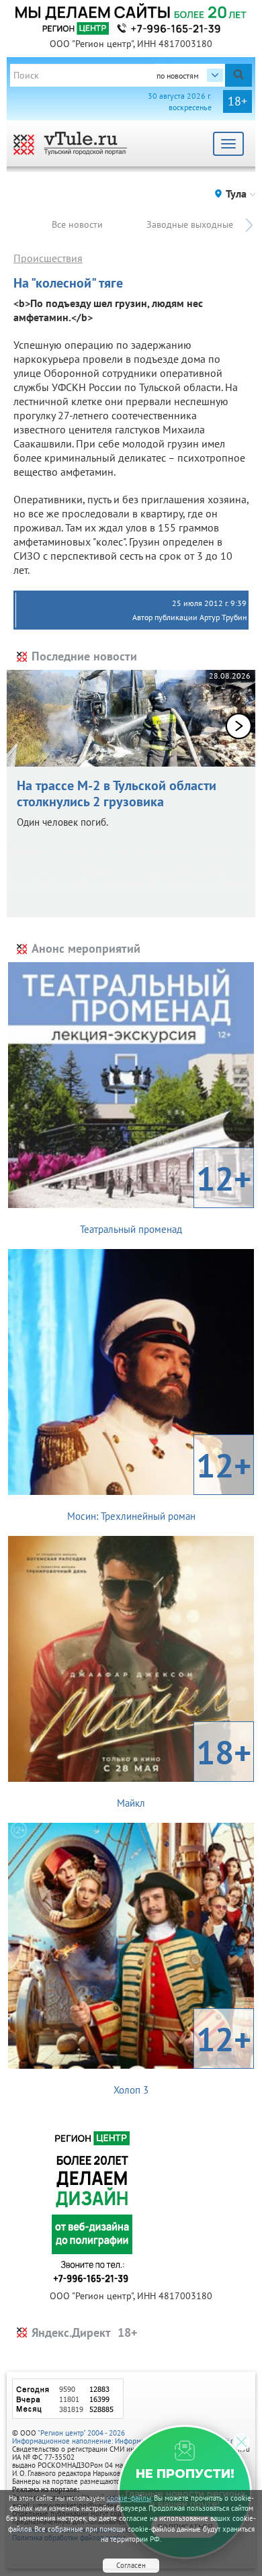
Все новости (77, 224)
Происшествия (48, 258)
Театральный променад (166, 1196)
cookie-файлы (129, 2498)
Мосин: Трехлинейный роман (160, 1483)
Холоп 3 (182, 2057)
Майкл (184, 1770)
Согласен (131, 2565)
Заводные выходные (190, 224)
